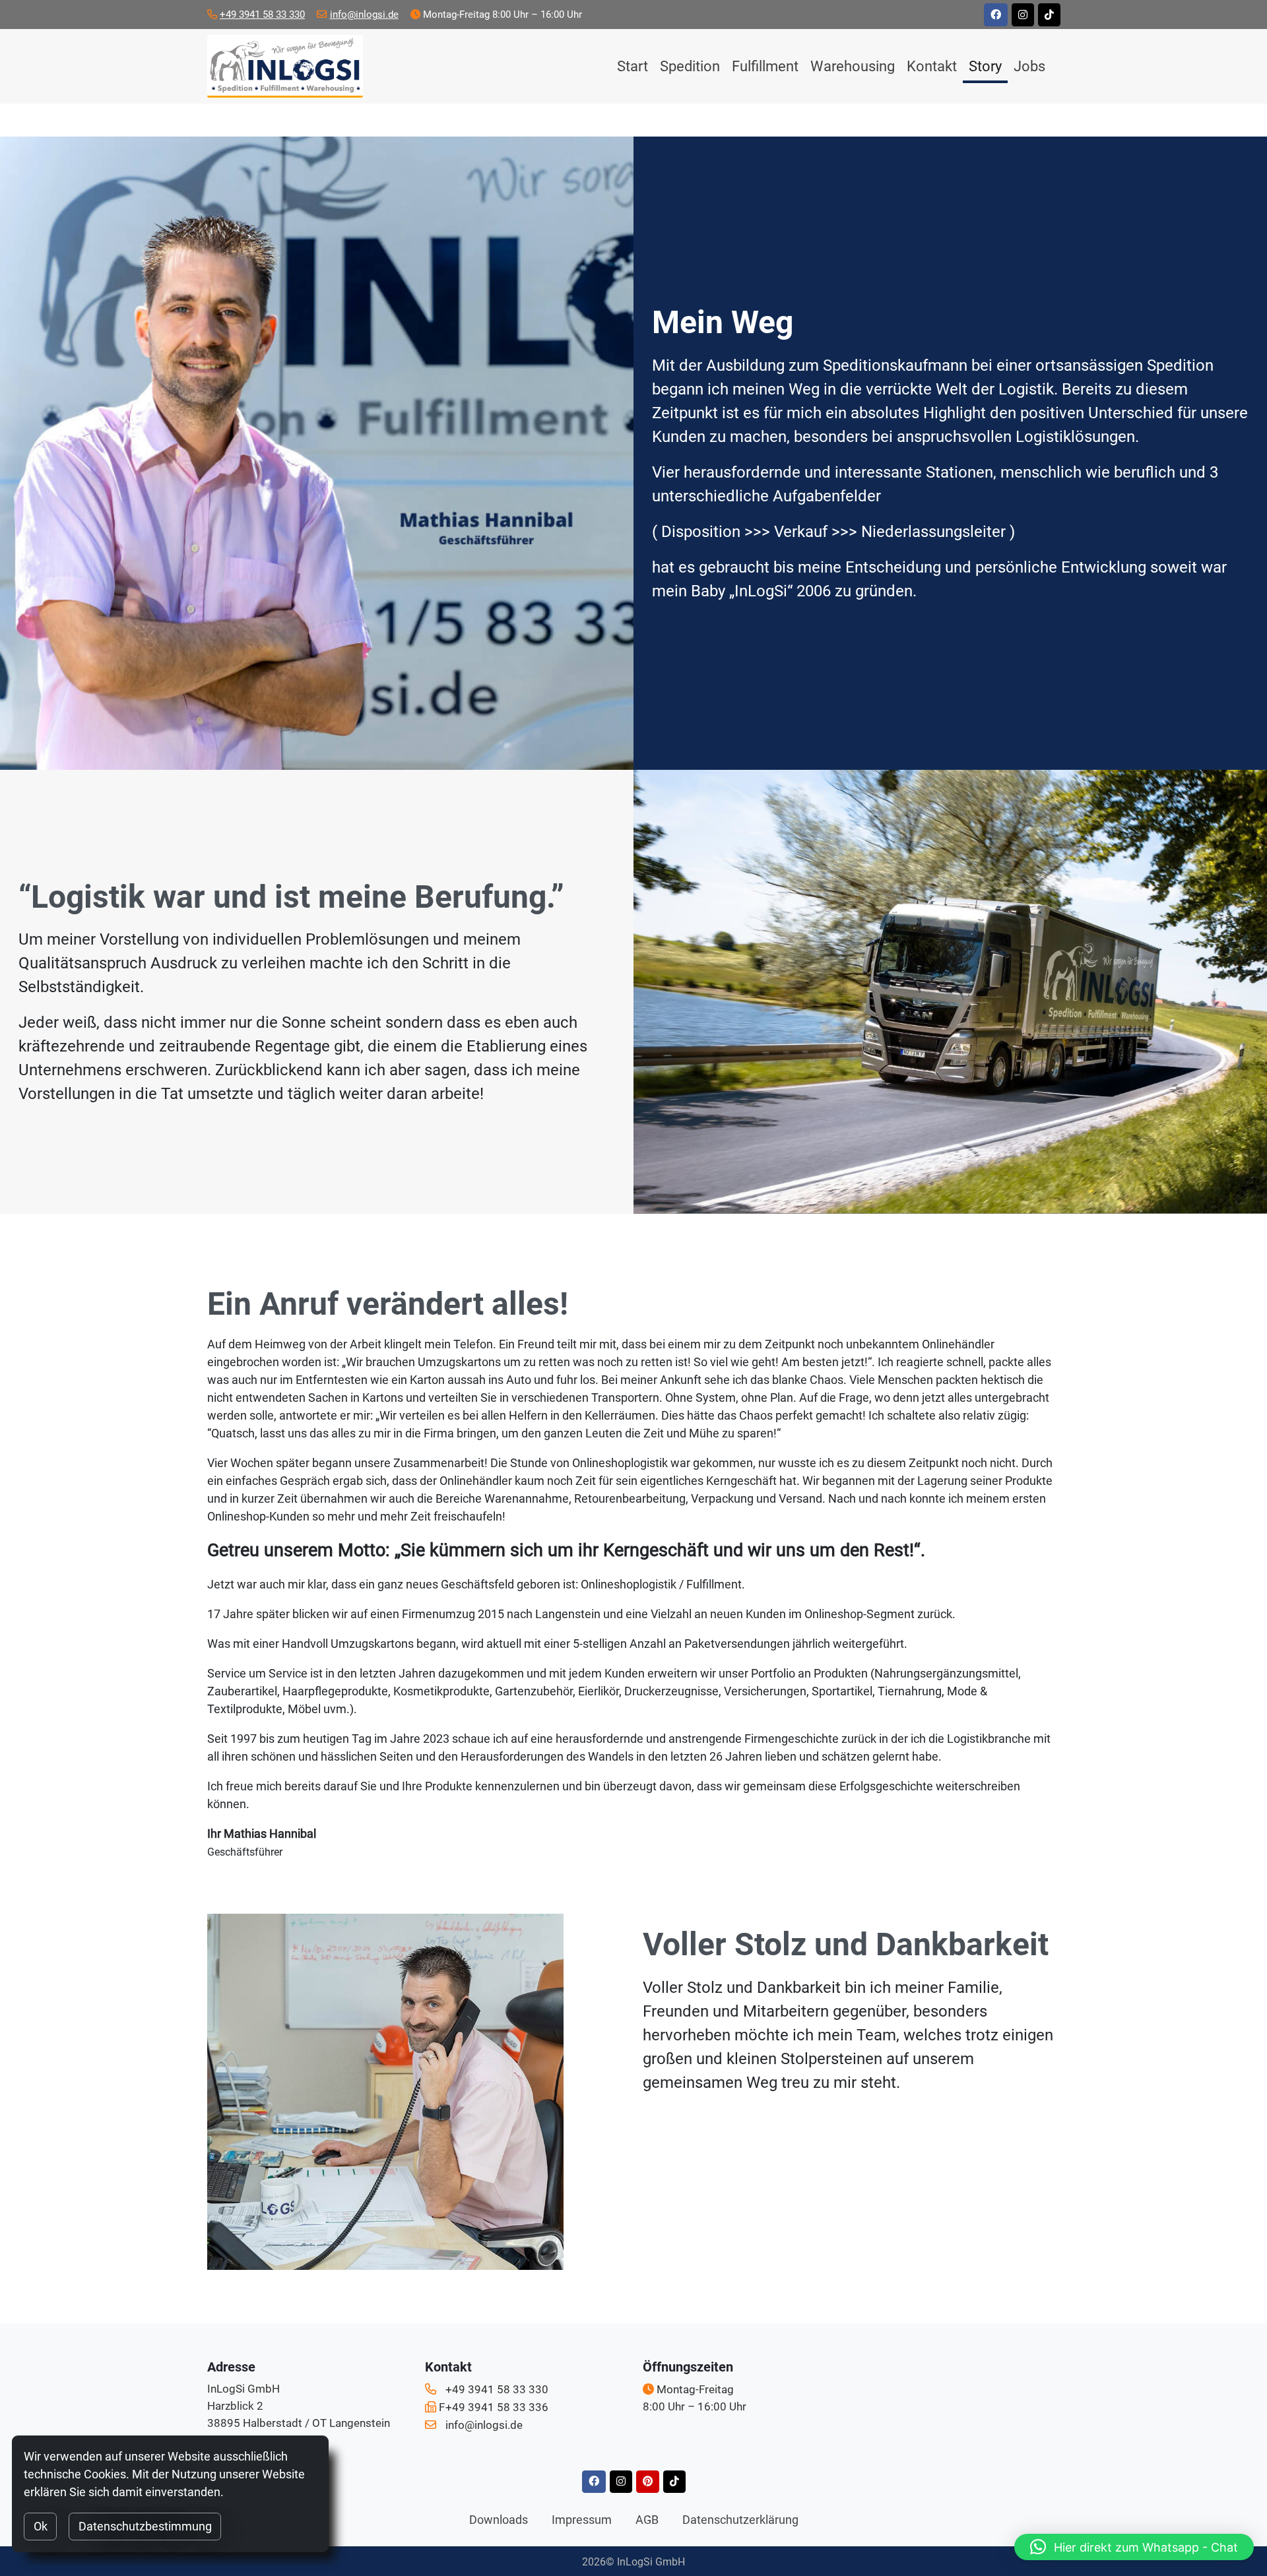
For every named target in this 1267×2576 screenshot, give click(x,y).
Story (985, 66)
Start (633, 66)
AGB (647, 2520)
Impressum (582, 2520)
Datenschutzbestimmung (145, 2526)
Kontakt (932, 66)
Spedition (690, 66)
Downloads (499, 2520)
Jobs (1029, 66)
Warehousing (853, 66)
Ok (41, 2526)
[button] (1134, 2547)
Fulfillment (765, 66)
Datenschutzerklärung (740, 2520)
